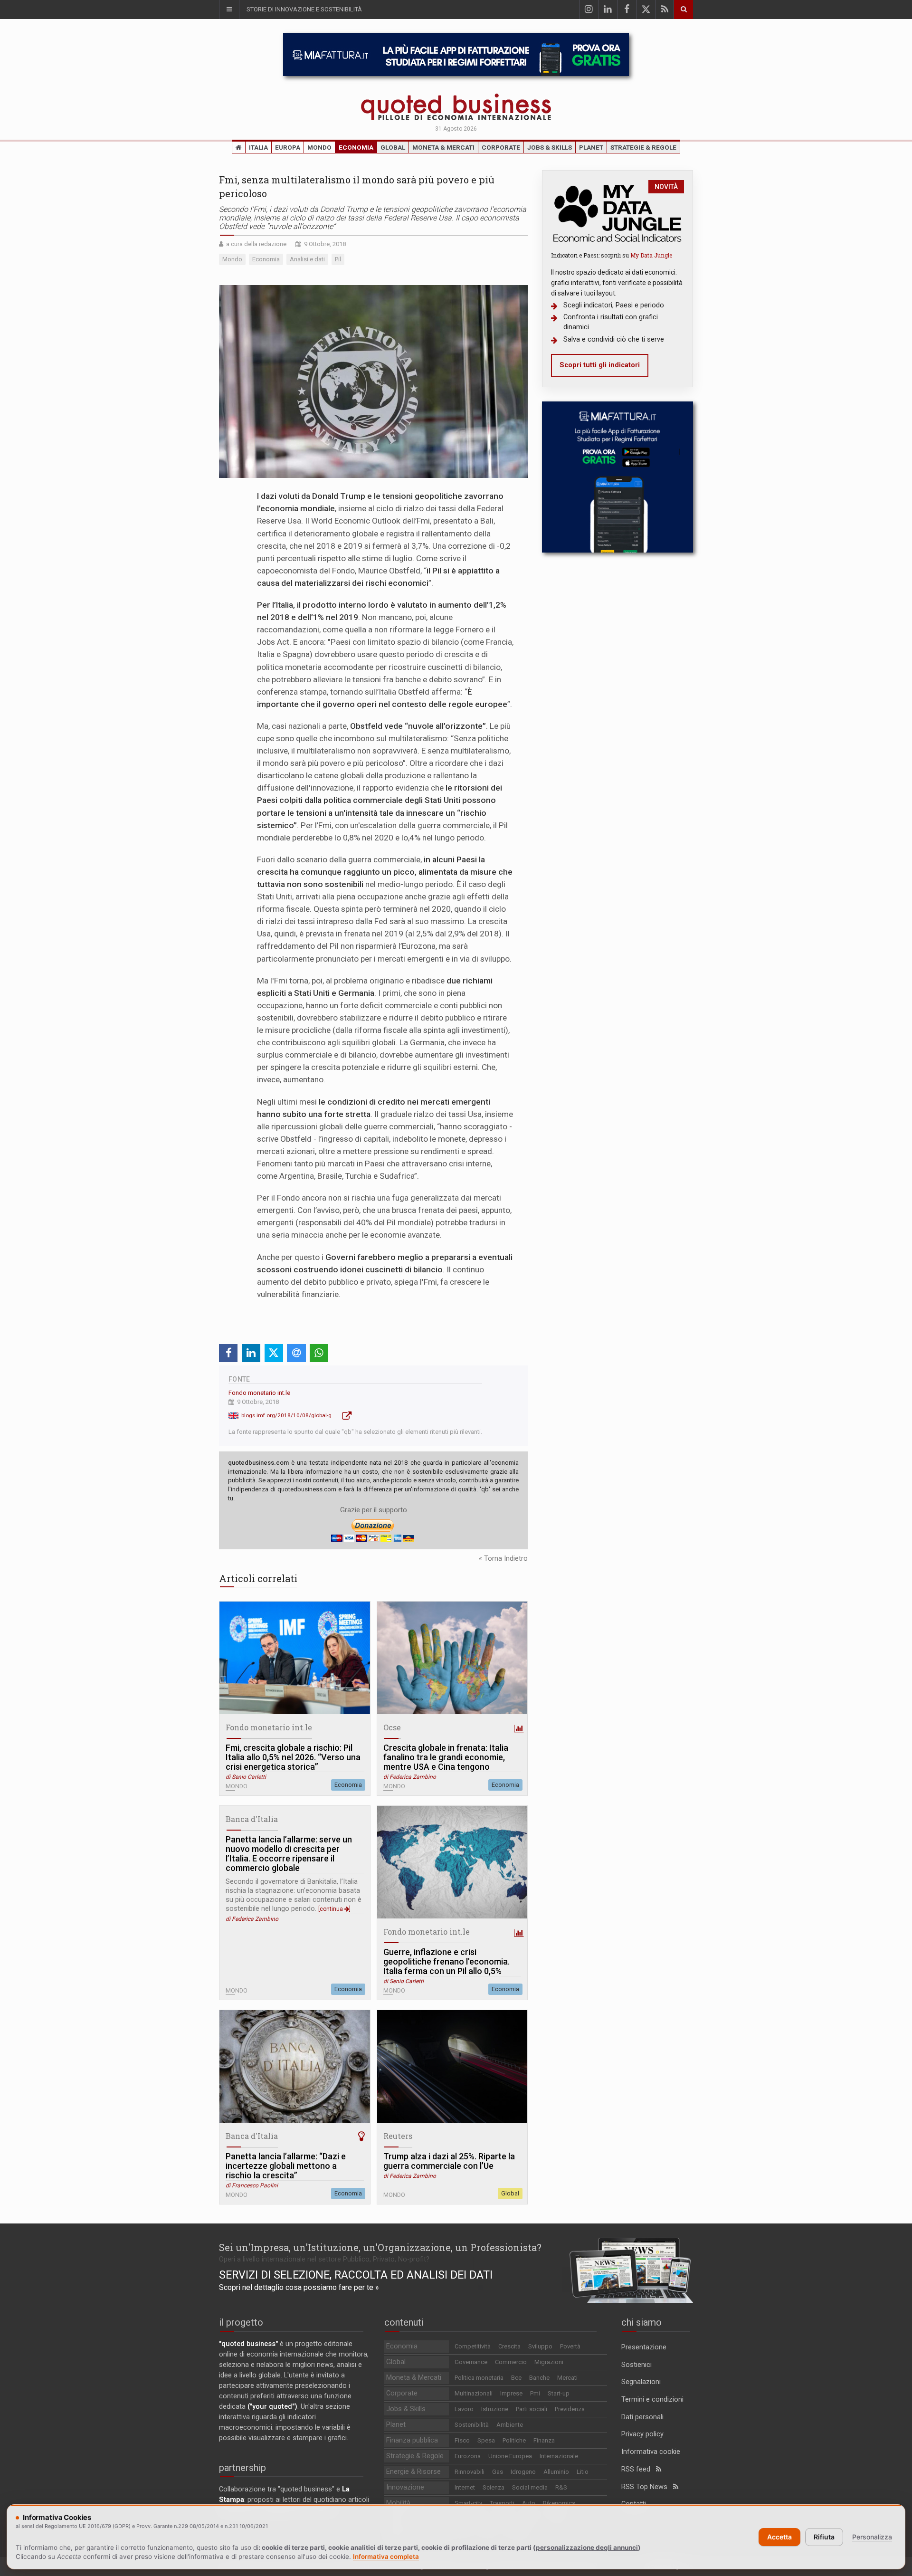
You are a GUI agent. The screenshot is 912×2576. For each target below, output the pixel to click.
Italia (258, 147)
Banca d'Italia (252, 1819)
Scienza (494, 2487)
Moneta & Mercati (443, 147)
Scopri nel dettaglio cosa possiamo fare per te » (299, 2287)
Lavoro (464, 2409)
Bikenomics (559, 2503)
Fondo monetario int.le (259, 1393)
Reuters (398, 2136)
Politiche (514, 2440)
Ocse (392, 1727)
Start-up (559, 2393)
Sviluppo (540, 2346)
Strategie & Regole (643, 147)
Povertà (570, 2346)
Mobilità (398, 2503)
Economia (356, 147)
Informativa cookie (651, 2452)
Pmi (535, 2393)
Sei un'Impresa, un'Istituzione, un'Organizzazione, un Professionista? (380, 2247)
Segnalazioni (641, 2382)
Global (393, 147)
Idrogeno (523, 2472)
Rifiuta (824, 2537)
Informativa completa (386, 2557)
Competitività (473, 2346)
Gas (498, 2472)
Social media (530, 2487)
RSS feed (639, 2469)
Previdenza (570, 2409)
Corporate (501, 147)
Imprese (511, 2393)
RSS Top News (647, 2487)
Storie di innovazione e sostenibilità (304, 9)
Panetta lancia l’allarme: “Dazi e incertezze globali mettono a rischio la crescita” (286, 2166)
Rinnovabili (470, 2472)
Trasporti (502, 2503)
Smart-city (468, 2503)
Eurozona (468, 2456)
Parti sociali (532, 2409)
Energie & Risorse (413, 2472)
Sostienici (636, 2365)
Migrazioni (549, 2362)
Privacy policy (642, 2434)
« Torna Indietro (503, 1559)
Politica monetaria (479, 2378)
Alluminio (556, 2472)
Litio (583, 2472)
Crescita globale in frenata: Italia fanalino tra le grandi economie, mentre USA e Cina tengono (446, 1757)
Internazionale (559, 2456)
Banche (539, 2378)
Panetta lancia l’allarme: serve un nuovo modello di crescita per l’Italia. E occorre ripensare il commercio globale (289, 1854)
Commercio (511, 2362)
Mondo (319, 147)
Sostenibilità (472, 2425)
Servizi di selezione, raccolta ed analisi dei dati (356, 2275)
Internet (465, 2487)
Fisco (462, 2440)
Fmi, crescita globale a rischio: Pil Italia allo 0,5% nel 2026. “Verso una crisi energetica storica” (293, 1757)
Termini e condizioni (652, 2399)
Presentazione (644, 2347)
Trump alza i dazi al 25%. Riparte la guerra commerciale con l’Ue (449, 2161)
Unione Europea (510, 2456)
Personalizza (872, 2537)
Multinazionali (474, 2393)
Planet (591, 147)
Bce (516, 2378)
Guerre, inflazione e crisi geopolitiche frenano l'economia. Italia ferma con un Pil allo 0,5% (446, 1962)
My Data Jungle (651, 255)
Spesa (486, 2440)
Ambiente (510, 2425)
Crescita (509, 2346)
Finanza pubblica (412, 2440)
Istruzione (495, 2409)
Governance (471, 2362)
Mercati (567, 2378)
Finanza (544, 2440)
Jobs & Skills (550, 147)
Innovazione (405, 2487)
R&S (561, 2487)
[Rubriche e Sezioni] (229, 10)
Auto (529, 2503)
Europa (288, 147)
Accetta (779, 2537)
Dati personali (642, 2417)
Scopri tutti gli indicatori (600, 365)
